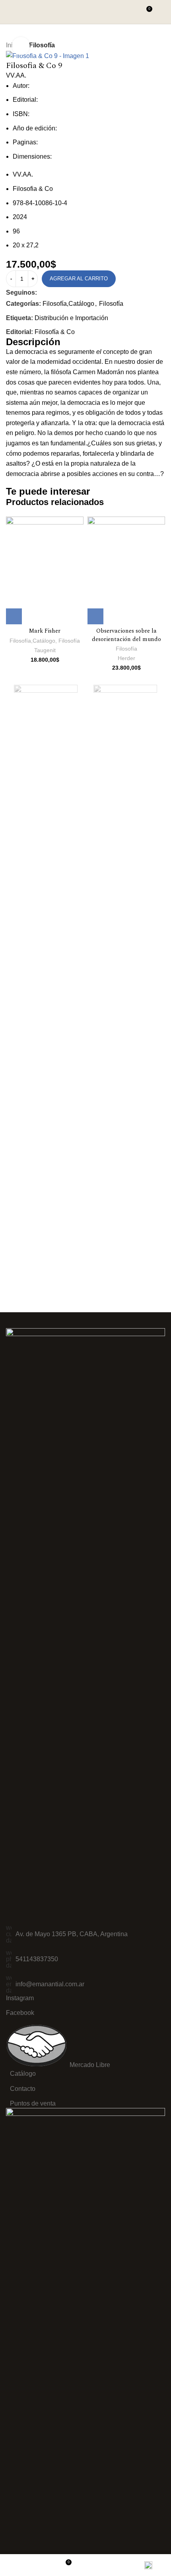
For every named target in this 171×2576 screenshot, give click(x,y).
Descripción (33, 342)
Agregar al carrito (79, 279)
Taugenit (45, 650)
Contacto (23, 2089)
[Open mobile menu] (162, 12)
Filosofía (42, 45)
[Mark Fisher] (45, 570)
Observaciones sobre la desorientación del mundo (126, 635)
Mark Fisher (45, 631)
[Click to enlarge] (21, 46)
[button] (14, 616)
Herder (126, 658)
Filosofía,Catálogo (68, 304)
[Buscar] (131, 12)
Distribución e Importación (71, 318)
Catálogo (23, 2074)
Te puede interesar (48, 491)
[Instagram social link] (52, 293)
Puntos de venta (33, 2103)
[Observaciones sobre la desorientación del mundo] (126, 570)
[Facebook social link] (42, 293)
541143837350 (37, 1959)
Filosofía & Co (55, 332)
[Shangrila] (46, 697)
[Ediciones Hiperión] (125, 697)
